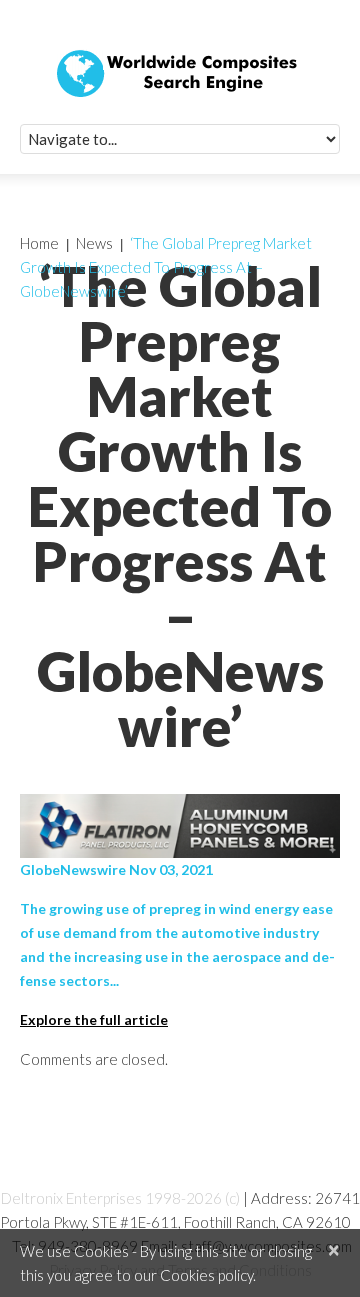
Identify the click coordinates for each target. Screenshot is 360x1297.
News (94, 243)
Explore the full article (94, 1019)
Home (39, 243)
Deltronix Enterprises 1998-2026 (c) (120, 1198)
